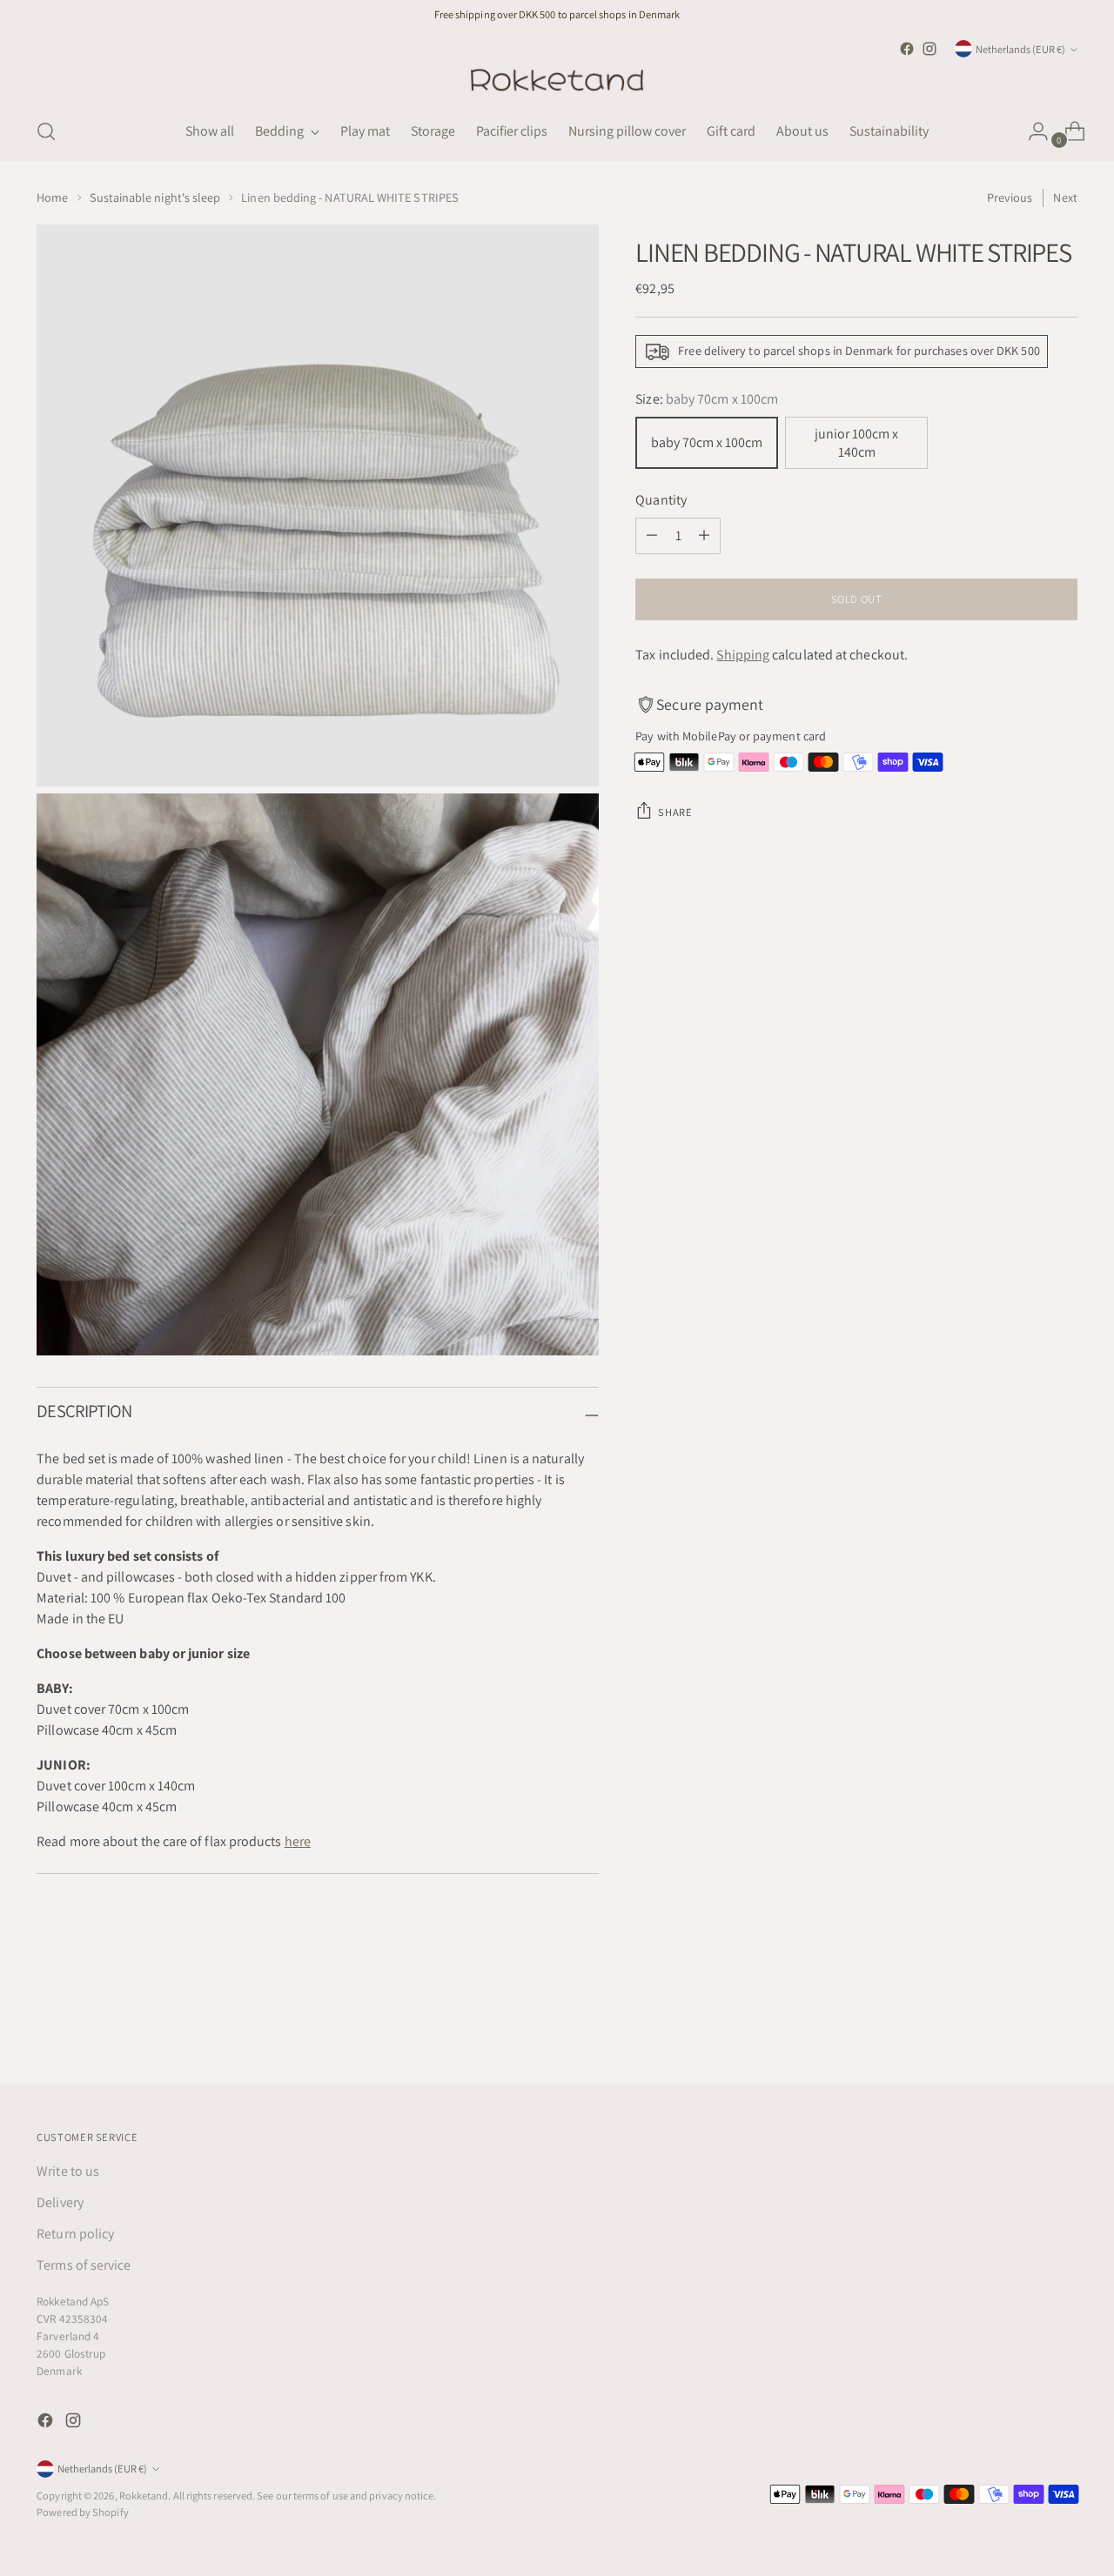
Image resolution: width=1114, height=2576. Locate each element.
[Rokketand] (557, 81)
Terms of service (84, 2265)
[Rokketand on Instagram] (929, 49)
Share (675, 812)
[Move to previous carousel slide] (1023, 2025)
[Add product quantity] (704, 536)
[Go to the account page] (1031, 131)
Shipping (743, 655)
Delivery (60, 2202)
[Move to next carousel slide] (1063, 2024)
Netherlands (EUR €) (1020, 49)
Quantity (661, 500)
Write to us (68, 2171)
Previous (1010, 197)
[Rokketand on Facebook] (907, 49)
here (298, 1841)
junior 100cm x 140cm (856, 443)
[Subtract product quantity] (652, 536)
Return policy (75, 2234)
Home (52, 197)
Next (1065, 197)
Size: (707, 399)
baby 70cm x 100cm (707, 442)
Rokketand (144, 2496)
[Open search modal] (46, 131)
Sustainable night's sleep (155, 197)
